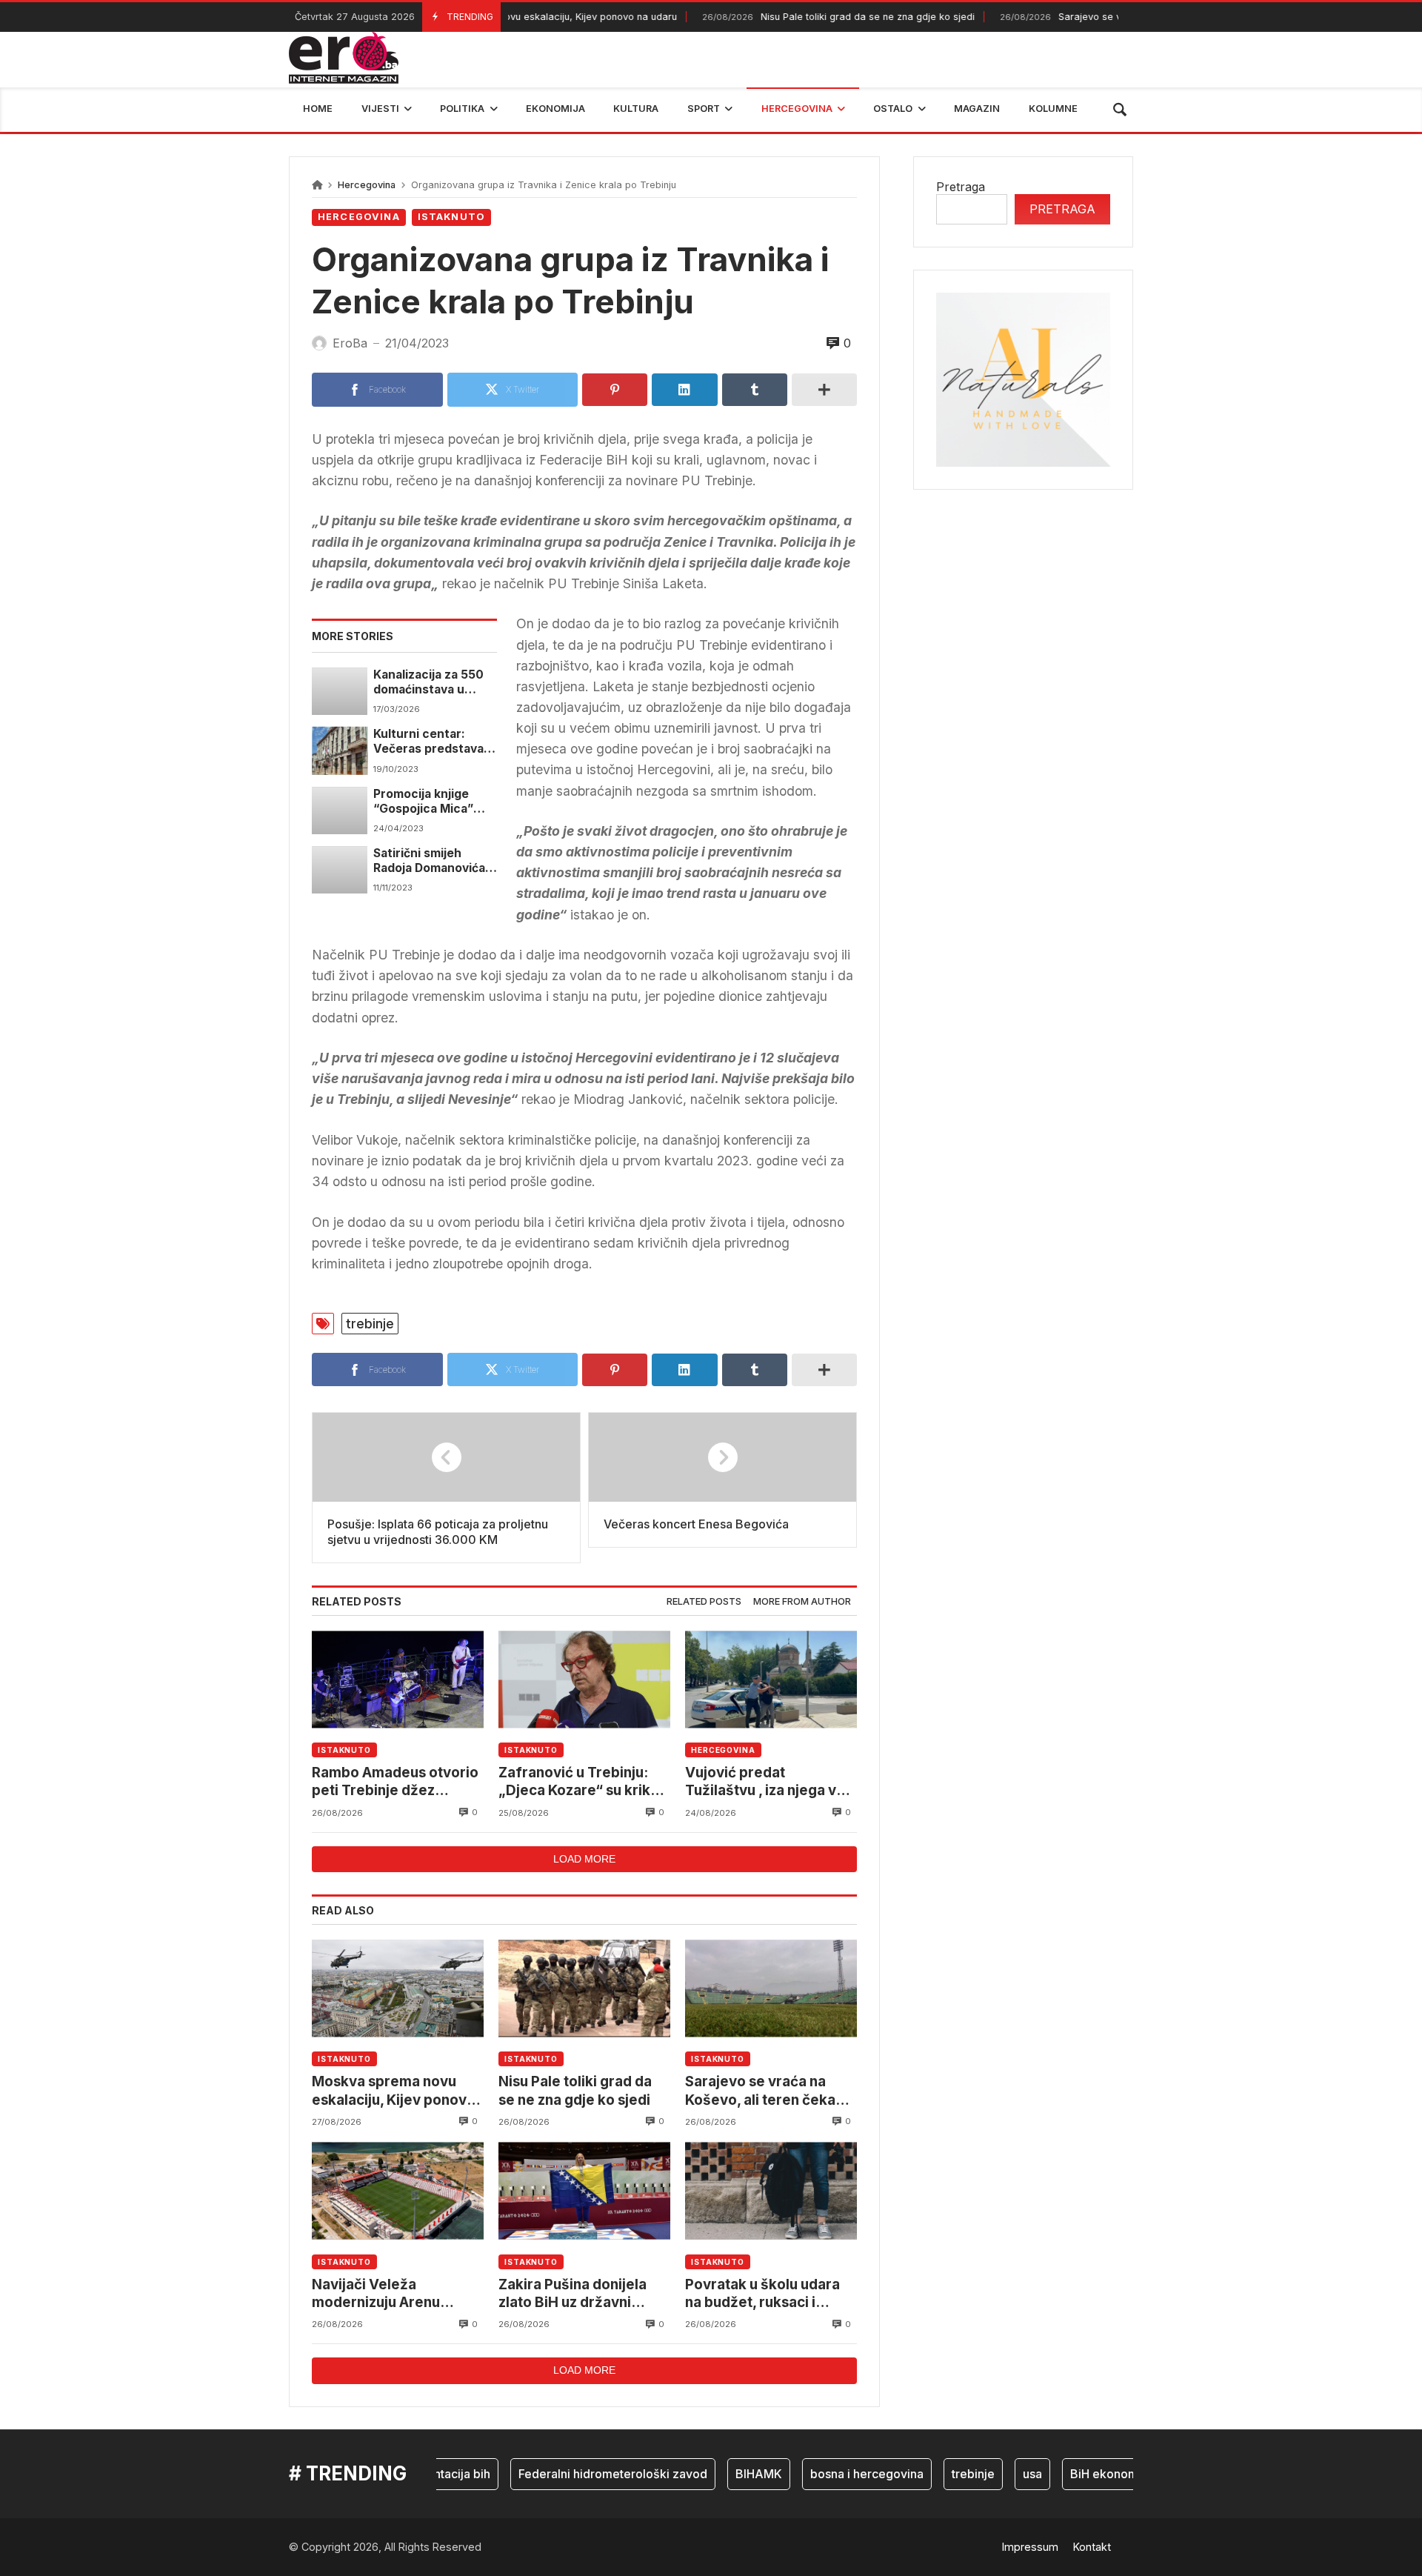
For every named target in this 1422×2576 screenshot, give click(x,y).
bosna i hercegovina (831, 2474)
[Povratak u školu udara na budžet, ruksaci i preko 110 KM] (771, 2191)
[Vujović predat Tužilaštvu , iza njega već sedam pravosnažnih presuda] (771, 1679)
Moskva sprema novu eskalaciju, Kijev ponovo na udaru (394, 2091)
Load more (584, 1859)
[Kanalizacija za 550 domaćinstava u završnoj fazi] (340, 691)
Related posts (704, 1601)
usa (997, 2474)
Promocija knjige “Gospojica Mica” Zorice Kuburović (423, 802)
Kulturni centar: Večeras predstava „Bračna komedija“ (428, 742)
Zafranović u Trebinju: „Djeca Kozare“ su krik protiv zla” (574, 1782)
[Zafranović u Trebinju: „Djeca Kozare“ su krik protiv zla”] (584, 1679)
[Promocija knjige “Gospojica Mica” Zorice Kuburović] (340, 811)
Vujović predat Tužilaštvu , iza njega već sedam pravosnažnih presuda (769, 1782)
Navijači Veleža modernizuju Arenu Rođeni (376, 2294)
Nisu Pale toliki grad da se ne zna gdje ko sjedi (798, 17)
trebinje (370, 1324)
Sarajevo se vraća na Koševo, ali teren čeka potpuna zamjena (760, 2091)
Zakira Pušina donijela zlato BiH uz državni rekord (573, 2294)
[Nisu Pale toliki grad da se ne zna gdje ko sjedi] (584, 1988)
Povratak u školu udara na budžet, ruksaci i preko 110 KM (762, 2294)
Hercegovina (367, 185)
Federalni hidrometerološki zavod (577, 2474)
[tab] (704, 1602)
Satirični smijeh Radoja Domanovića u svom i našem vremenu (434, 861)
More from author (802, 1601)
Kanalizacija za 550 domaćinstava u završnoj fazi (428, 683)
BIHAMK (723, 2474)
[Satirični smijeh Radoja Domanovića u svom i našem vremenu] (340, 870)
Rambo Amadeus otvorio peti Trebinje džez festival (395, 1782)
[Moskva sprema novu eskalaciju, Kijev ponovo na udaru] (398, 1988)
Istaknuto (451, 217)
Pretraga (961, 187)
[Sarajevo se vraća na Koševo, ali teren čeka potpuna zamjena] (771, 1988)
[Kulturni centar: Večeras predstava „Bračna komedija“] (340, 750)
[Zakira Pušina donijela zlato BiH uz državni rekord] (584, 2191)
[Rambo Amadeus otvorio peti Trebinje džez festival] (398, 1679)
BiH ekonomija (1075, 2474)
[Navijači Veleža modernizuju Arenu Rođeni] (398, 2191)
